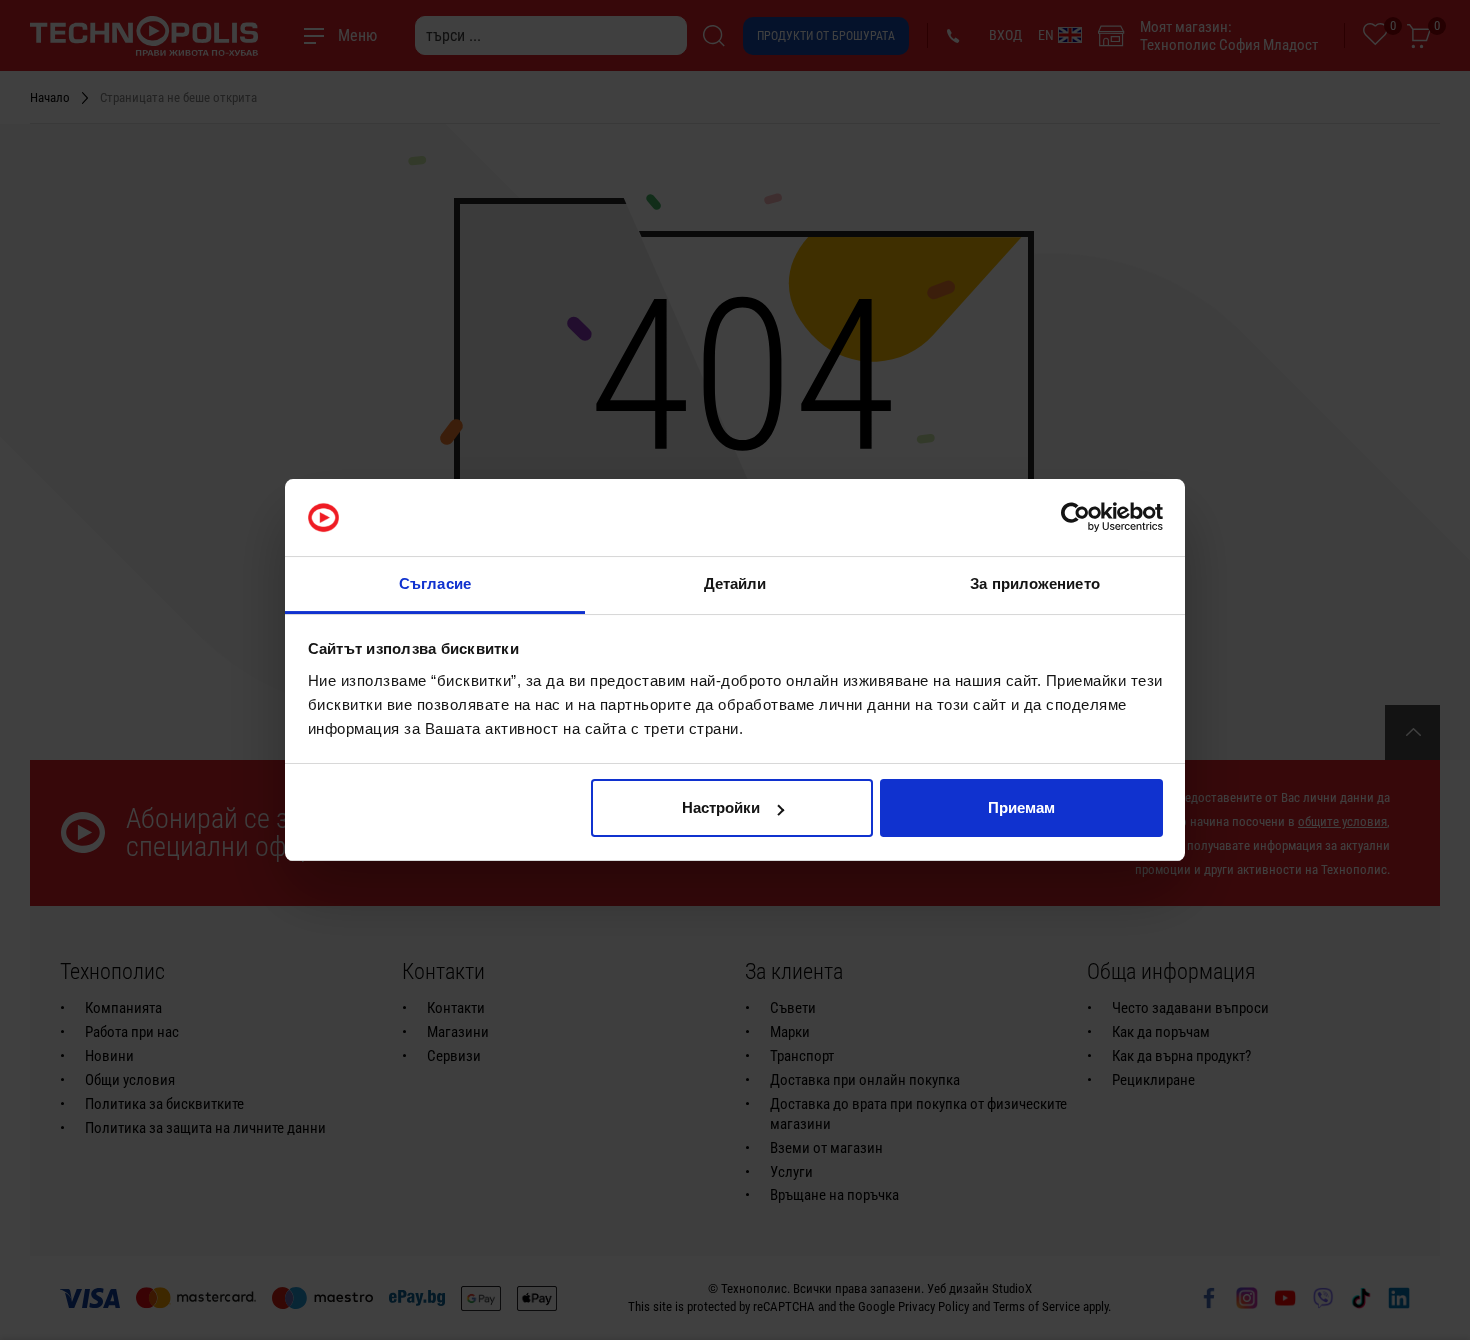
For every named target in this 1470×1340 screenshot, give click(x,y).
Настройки (721, 807)
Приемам (1021, 807)
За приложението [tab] (1035, 583)
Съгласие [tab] (435, 583)
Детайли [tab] (735, 583)
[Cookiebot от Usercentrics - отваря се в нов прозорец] (1075, 518)
